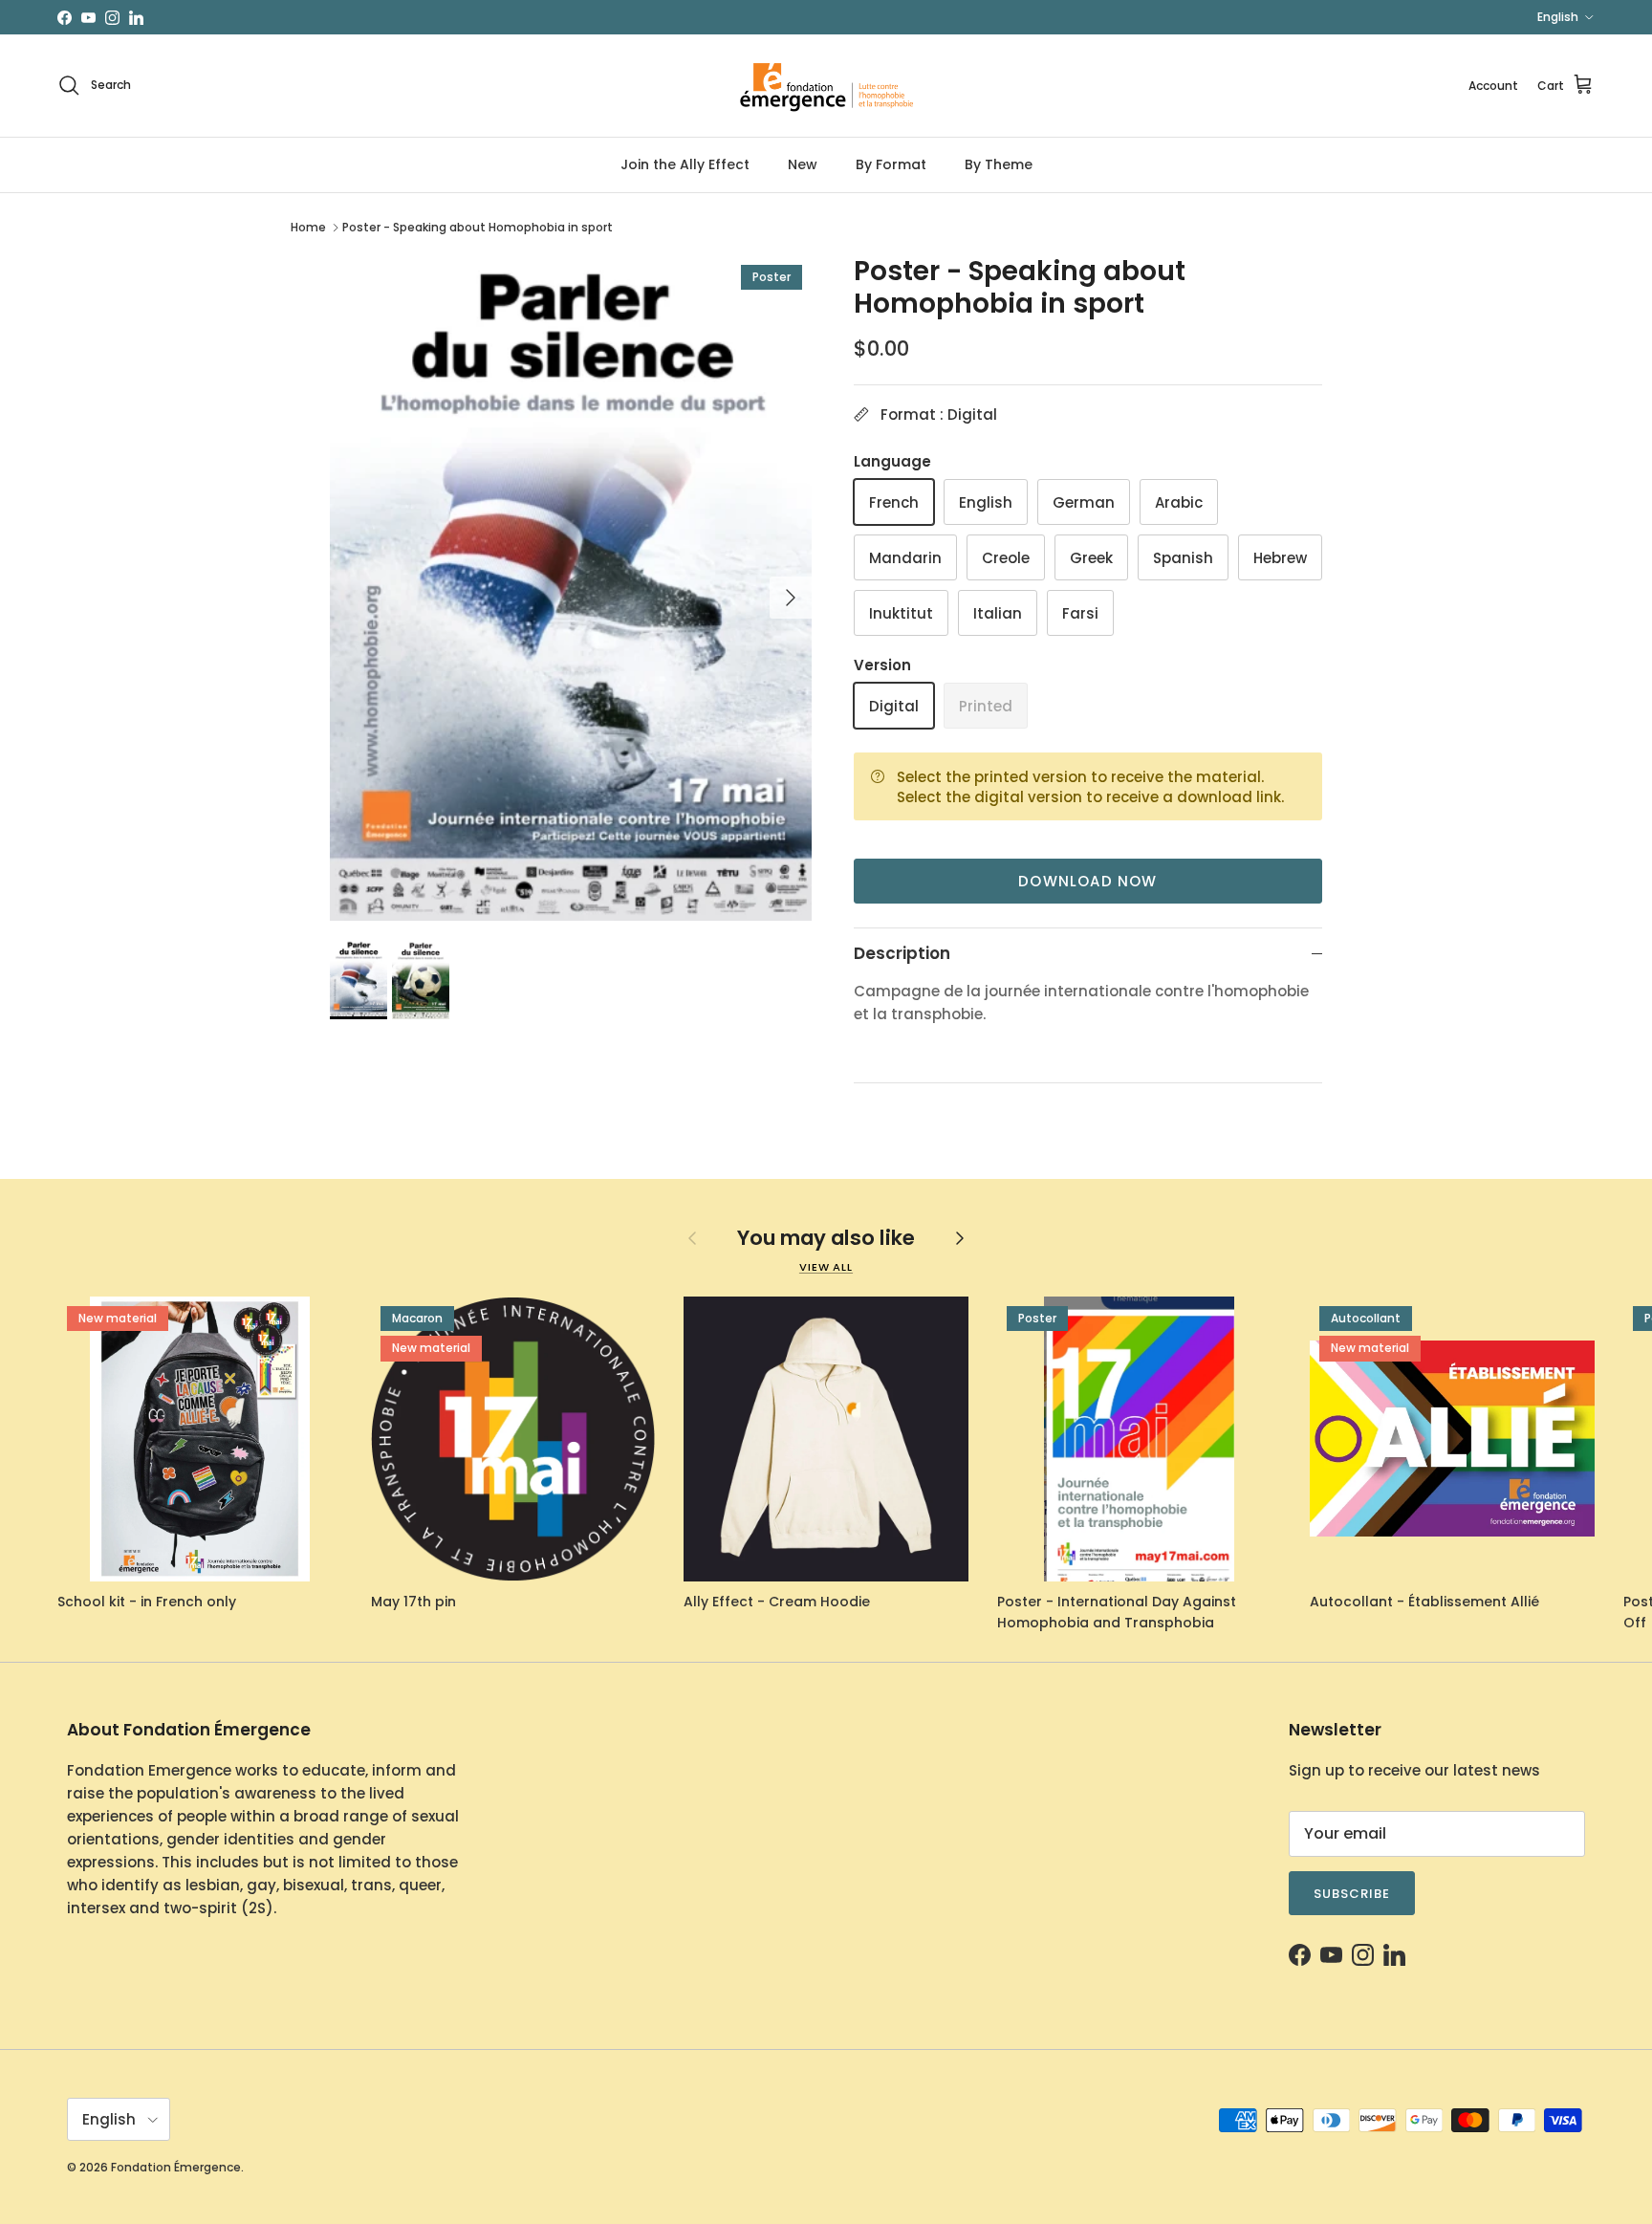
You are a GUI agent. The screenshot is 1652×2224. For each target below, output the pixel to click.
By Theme (999, 164)
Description (902, 953)
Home (308, 227)
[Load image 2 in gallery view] (571, 588)
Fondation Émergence (176, 2167)
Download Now (1087, 881)
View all (826, 1267)
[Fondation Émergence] (826, 86)
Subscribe (1352, 1894)
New (803, 164)
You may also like (826, 1238)
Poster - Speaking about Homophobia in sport (478, 227)
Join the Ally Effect (685, 164)
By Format (891, 164)
